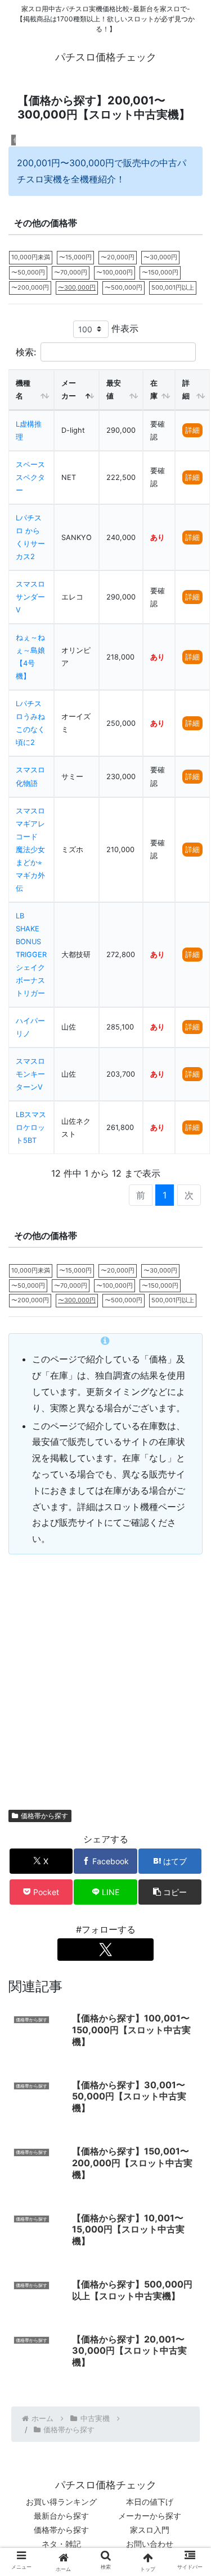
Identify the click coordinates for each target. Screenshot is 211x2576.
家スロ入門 (150, 2530)
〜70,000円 (71, 272)
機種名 (23, 390)
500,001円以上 (173, 287)
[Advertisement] (105, 1676)
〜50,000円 (28, 272)
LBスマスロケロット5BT (31, 1127)
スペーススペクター (30, 477)
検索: (26, 352)
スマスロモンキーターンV (30, 1074)
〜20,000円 (118, 257)
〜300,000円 (77, 287)
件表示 (124, 328)
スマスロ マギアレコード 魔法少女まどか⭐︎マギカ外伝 (30, 850)
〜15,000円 (75, 257)
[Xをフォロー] (105, 1950)
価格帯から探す (44, 1816)
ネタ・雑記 (61, 2544)
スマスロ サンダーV (30, 597)
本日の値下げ (150, 2502)
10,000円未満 (31, 257)
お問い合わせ (150, 2544)
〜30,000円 (160, 257)
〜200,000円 (30, 287)
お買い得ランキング (61, 2502)
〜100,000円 (115, 272)
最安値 (114, 390)
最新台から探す (61, 2516)
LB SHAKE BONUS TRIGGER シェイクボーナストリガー (31, 955)
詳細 (186, 390)
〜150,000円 (160, 272)
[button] (170, 1892)
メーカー (69, 390)
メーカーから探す (150, 2516)
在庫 (154, 390)
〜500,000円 (124, 287)
